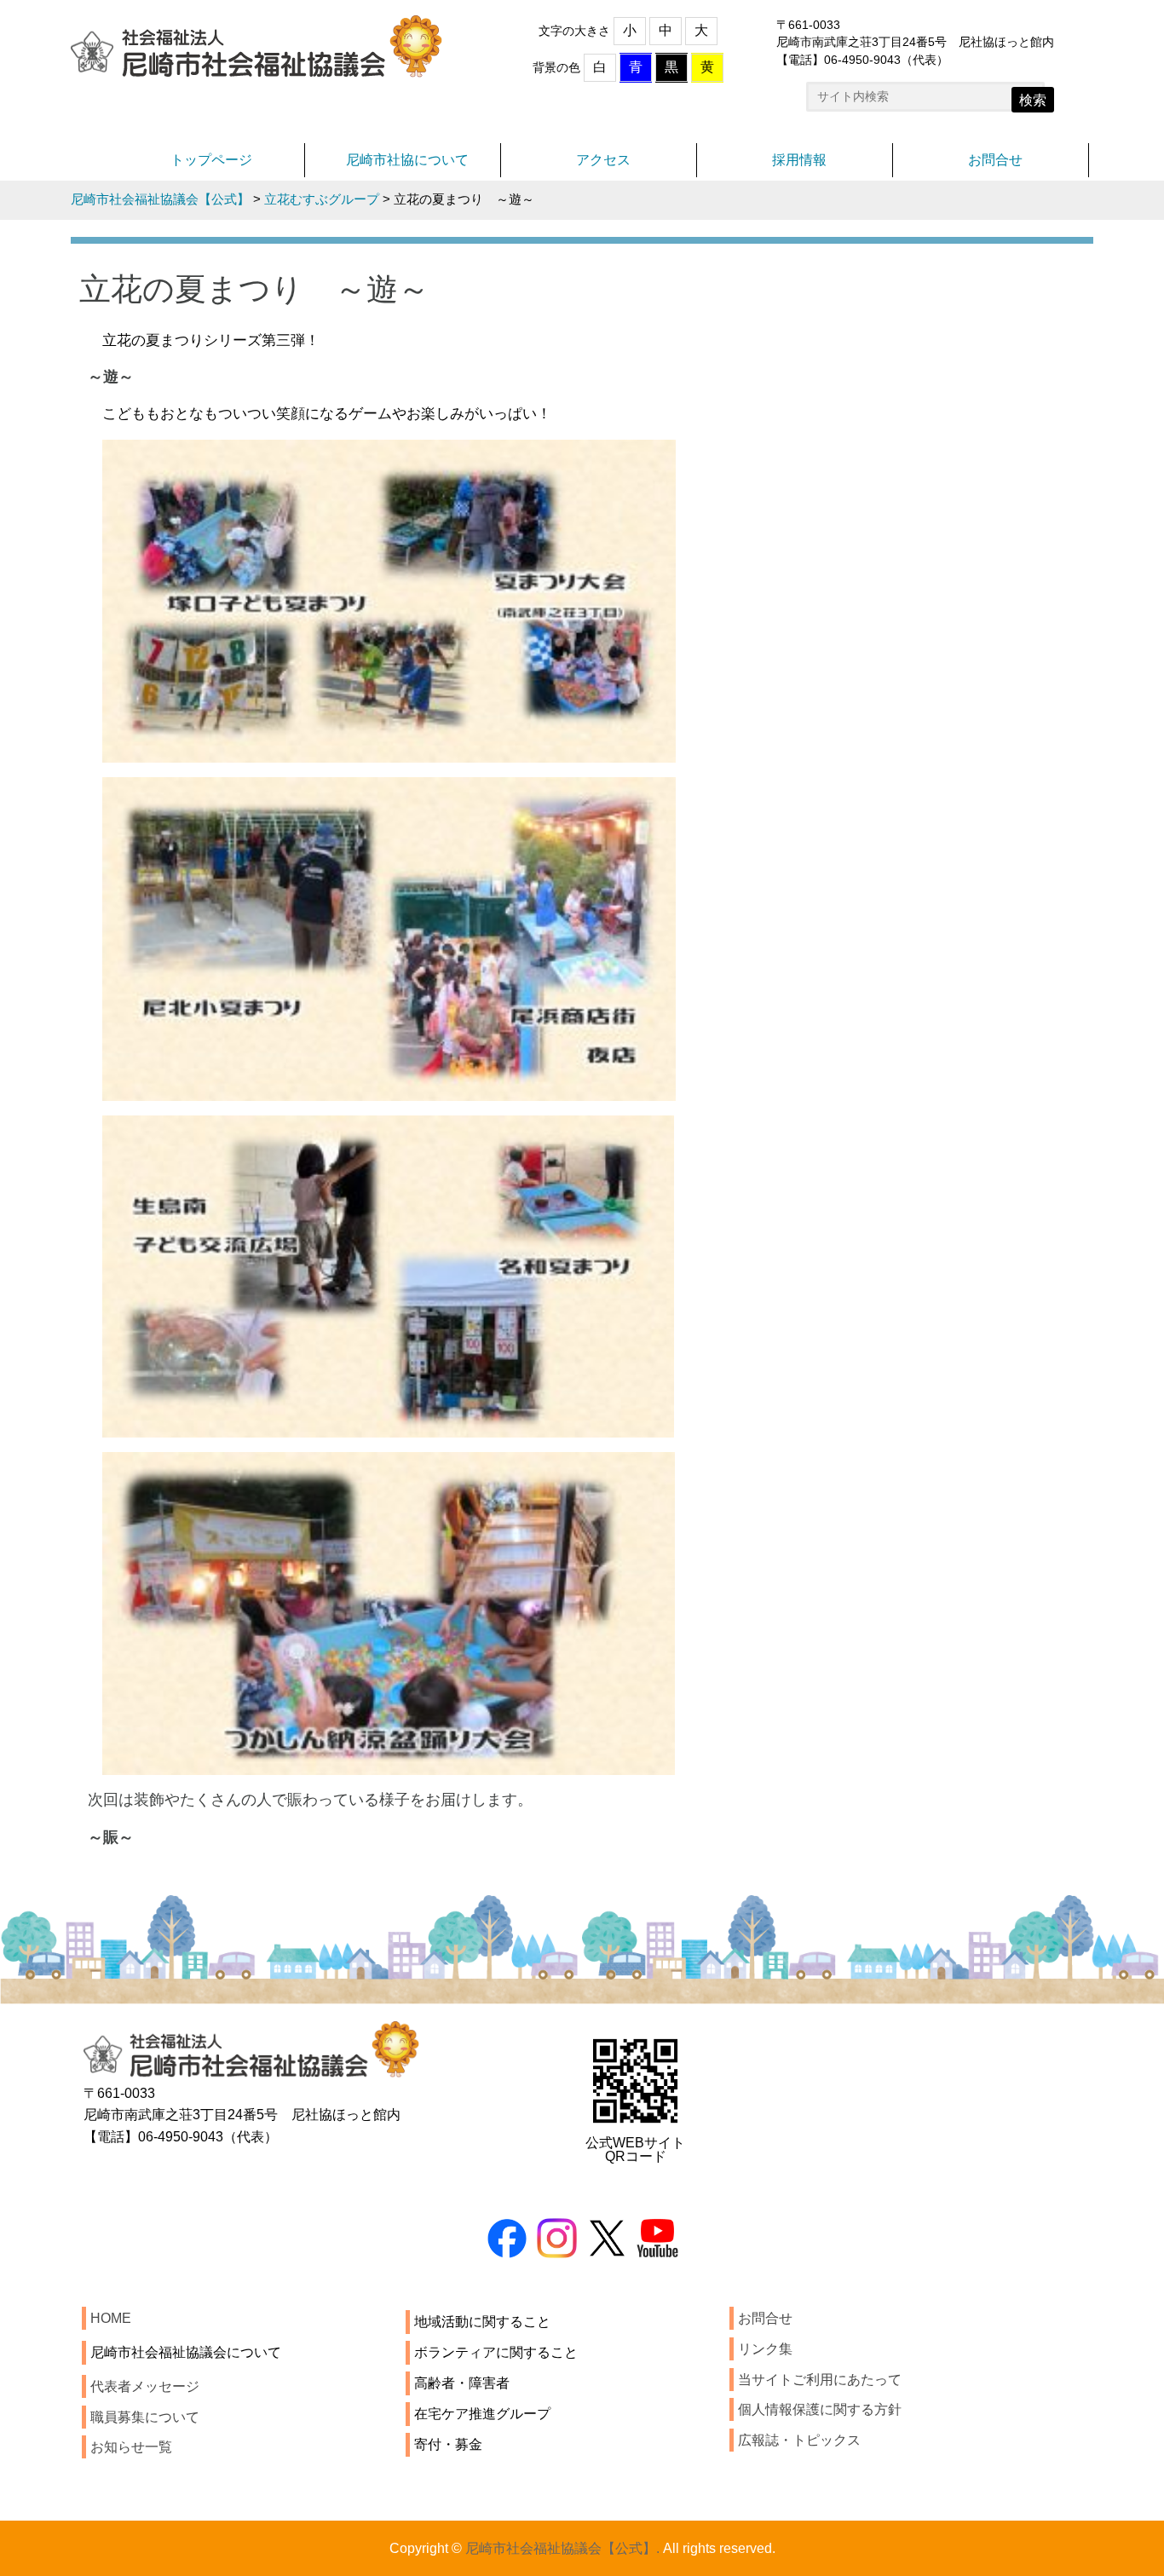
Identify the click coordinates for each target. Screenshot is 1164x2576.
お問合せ (995, 160)
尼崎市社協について (407, 160)
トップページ (211, 160)
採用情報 (799, 160)
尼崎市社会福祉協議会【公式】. (562, 2548)
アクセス (603, 160)
